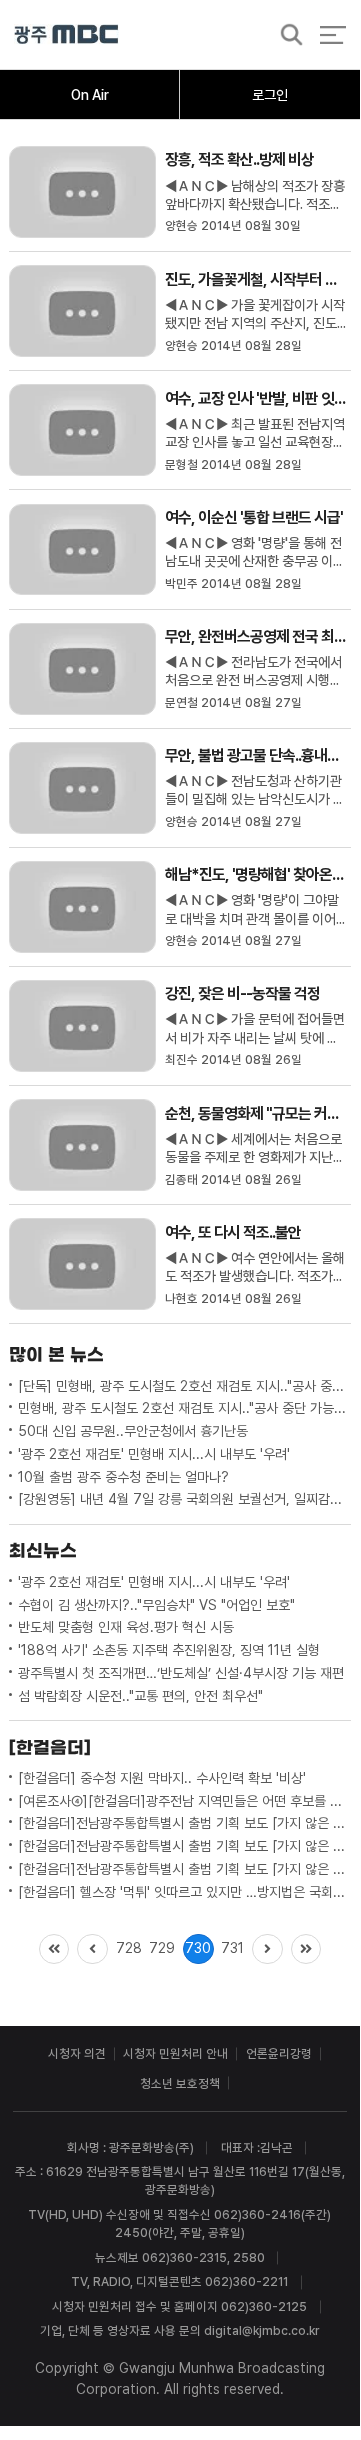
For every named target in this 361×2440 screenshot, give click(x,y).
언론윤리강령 (279, 2053)
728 (129, 1948)
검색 (286, 35)
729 (162, 1948)
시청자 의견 (77, 2053)
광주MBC (66, 34)
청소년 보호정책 (180, 2083)
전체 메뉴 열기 (332, 34)
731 (232, 1948)
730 (198, 1948)
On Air (90, 95)
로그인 (270, 95)
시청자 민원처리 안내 (175, 2053)
